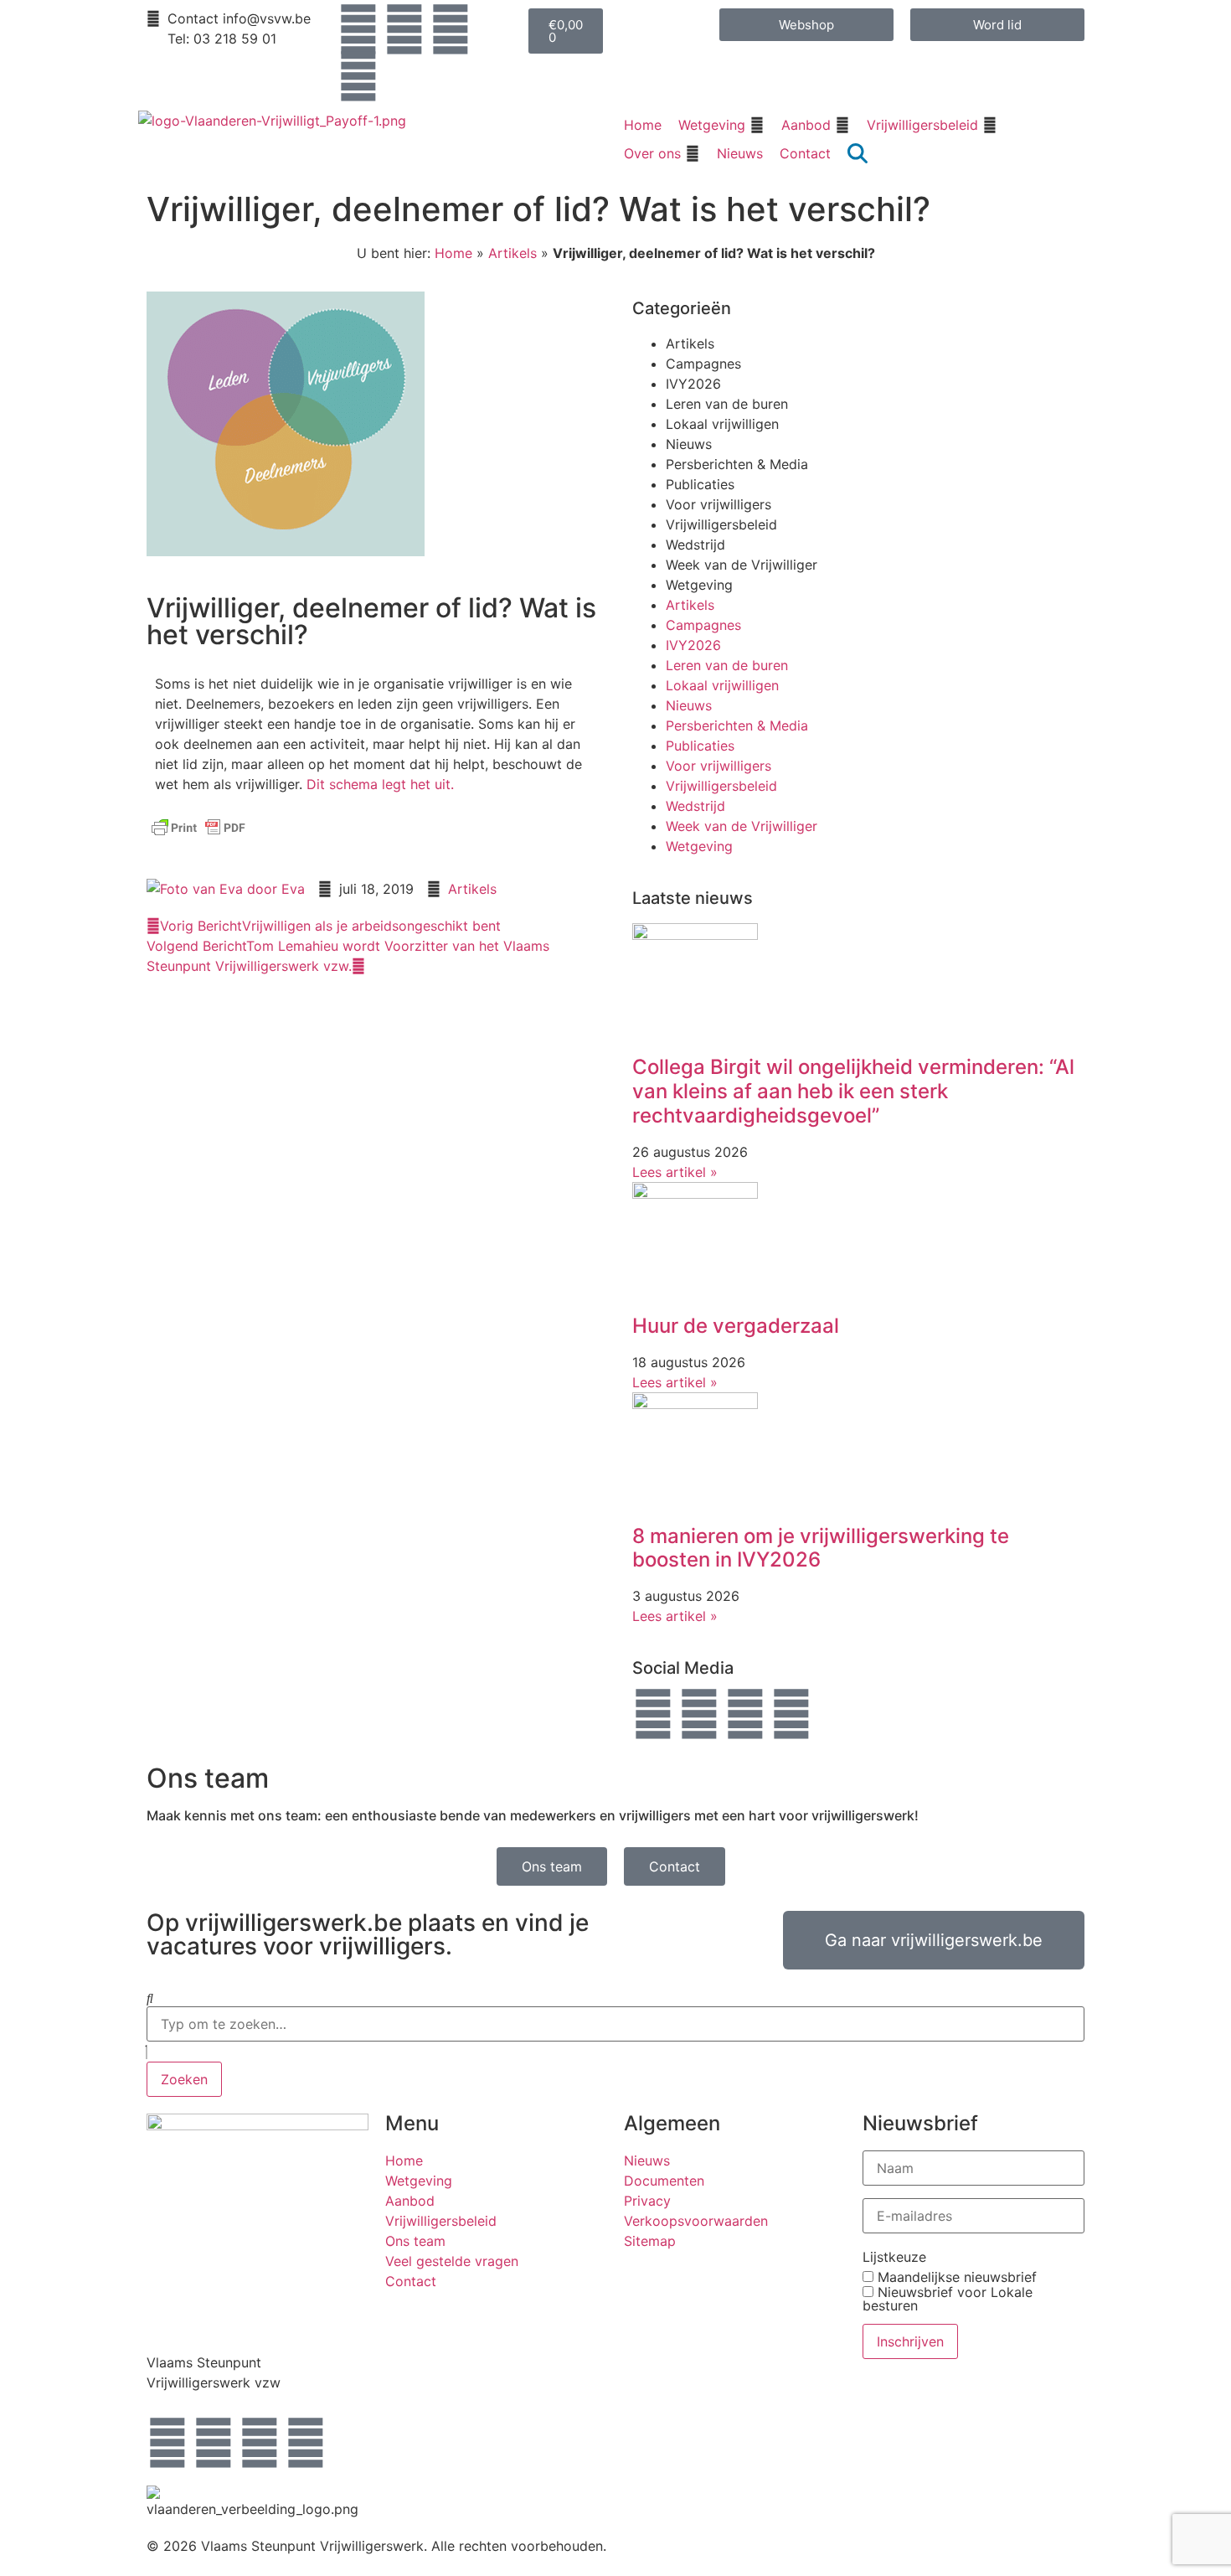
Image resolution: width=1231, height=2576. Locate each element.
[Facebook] (358, 29)
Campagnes (703, 364)
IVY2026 (693, 384)
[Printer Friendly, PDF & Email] (198, 835)
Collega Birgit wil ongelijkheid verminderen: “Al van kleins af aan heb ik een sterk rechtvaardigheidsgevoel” (853, 1091)
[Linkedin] (451, 29)
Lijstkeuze (894, 2257)
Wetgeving (699, 585)
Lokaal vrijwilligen (722, 424)
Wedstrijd (695, 545)
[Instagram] (404, 29)
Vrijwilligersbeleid (721, 524)
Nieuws (689, 444)
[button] (721, 125)
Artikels (512, 253)
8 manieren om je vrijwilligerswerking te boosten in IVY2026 (821, 1548)
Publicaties (700, 484)
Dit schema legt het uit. (380, 784)
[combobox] (615, 2024)
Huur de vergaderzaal (736, 1326)
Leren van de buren (727, 404)
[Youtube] (358, 76)
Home (453, 253)
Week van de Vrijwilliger (742, 565)
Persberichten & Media (737, 464)
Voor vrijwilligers (719, 504)
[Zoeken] (150, 1998)
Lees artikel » (675, 1172)
